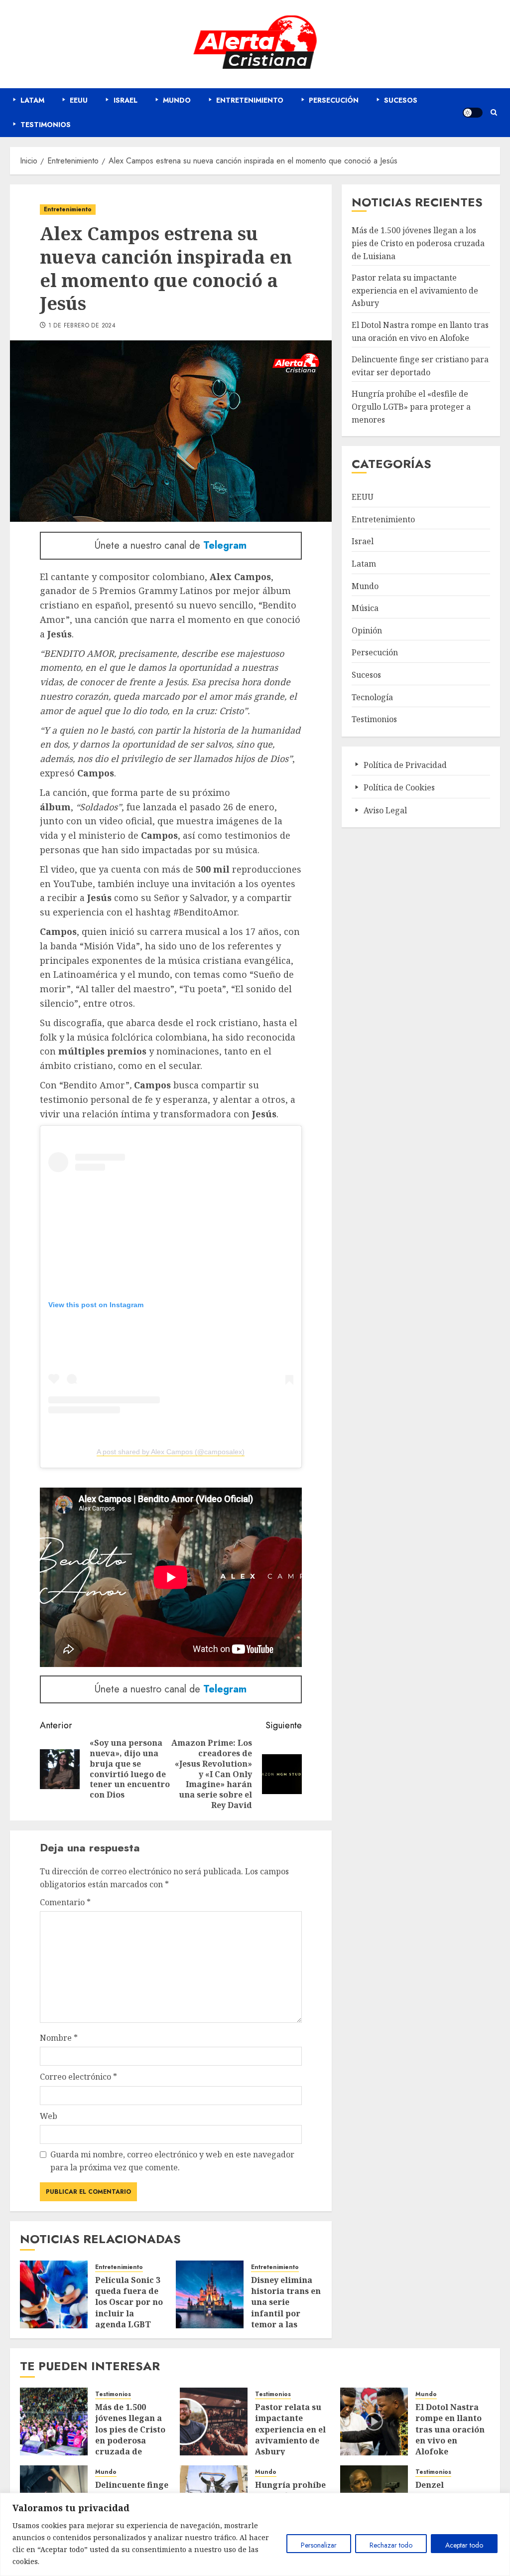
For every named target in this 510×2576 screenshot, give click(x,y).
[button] (494, 112)
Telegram (225, 545)
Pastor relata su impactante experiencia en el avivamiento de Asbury (415, 290)
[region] (255, 2534)
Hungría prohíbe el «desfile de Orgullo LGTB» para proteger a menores (411, 406)
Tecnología (372, 697)
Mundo (365, 586)
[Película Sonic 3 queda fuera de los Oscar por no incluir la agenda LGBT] (54, 2294)
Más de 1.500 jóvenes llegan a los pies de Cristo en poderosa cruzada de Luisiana (418, 243)
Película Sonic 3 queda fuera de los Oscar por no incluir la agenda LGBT (129, 2302)
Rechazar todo (391, 2545)
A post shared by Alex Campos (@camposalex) (171, 1452)
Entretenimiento (68, 209)
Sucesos (366, 675)
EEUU (363, 497)
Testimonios (374, 719)
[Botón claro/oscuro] (473, 113)
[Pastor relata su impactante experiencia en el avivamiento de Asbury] (214, 2422)
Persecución (375, 652)
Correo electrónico (78, 2077)
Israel (363, 541)
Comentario (65, 1902)
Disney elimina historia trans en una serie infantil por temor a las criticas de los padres (286, 2313)
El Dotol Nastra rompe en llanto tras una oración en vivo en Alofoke (450, 2429)
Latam (364, 564)
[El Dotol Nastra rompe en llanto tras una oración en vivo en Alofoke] (374, 2422)
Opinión (367, 630)
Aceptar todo (464, 2545)
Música (365, 608)
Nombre (59, 2038)
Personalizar (319, 2545)
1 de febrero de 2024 (82, 326)
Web (49, 2116)
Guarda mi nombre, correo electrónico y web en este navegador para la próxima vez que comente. (172, 2161)
